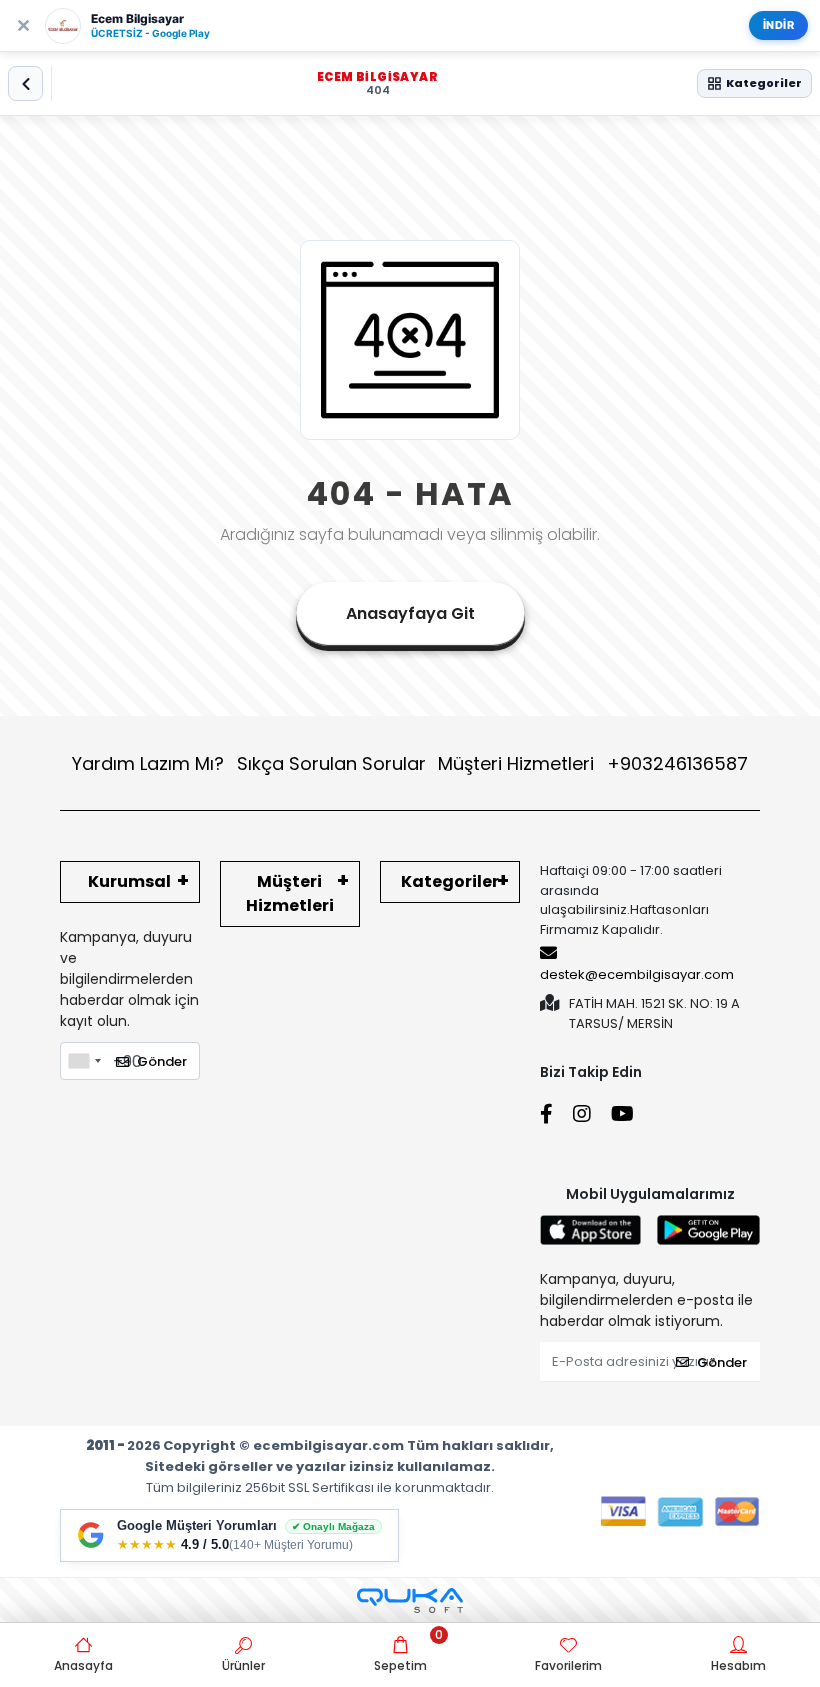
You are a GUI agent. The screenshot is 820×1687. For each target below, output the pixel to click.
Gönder (162, 1061)
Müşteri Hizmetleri (593, 763)
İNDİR (779, 25)
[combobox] (84, 1061)
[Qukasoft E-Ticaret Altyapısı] (410, 1600)
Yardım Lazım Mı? (148, 763)
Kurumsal (129, 881)
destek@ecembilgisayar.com (637, 974)
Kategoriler (450, 881)
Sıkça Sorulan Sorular (331, 763)
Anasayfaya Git (410, 613)
